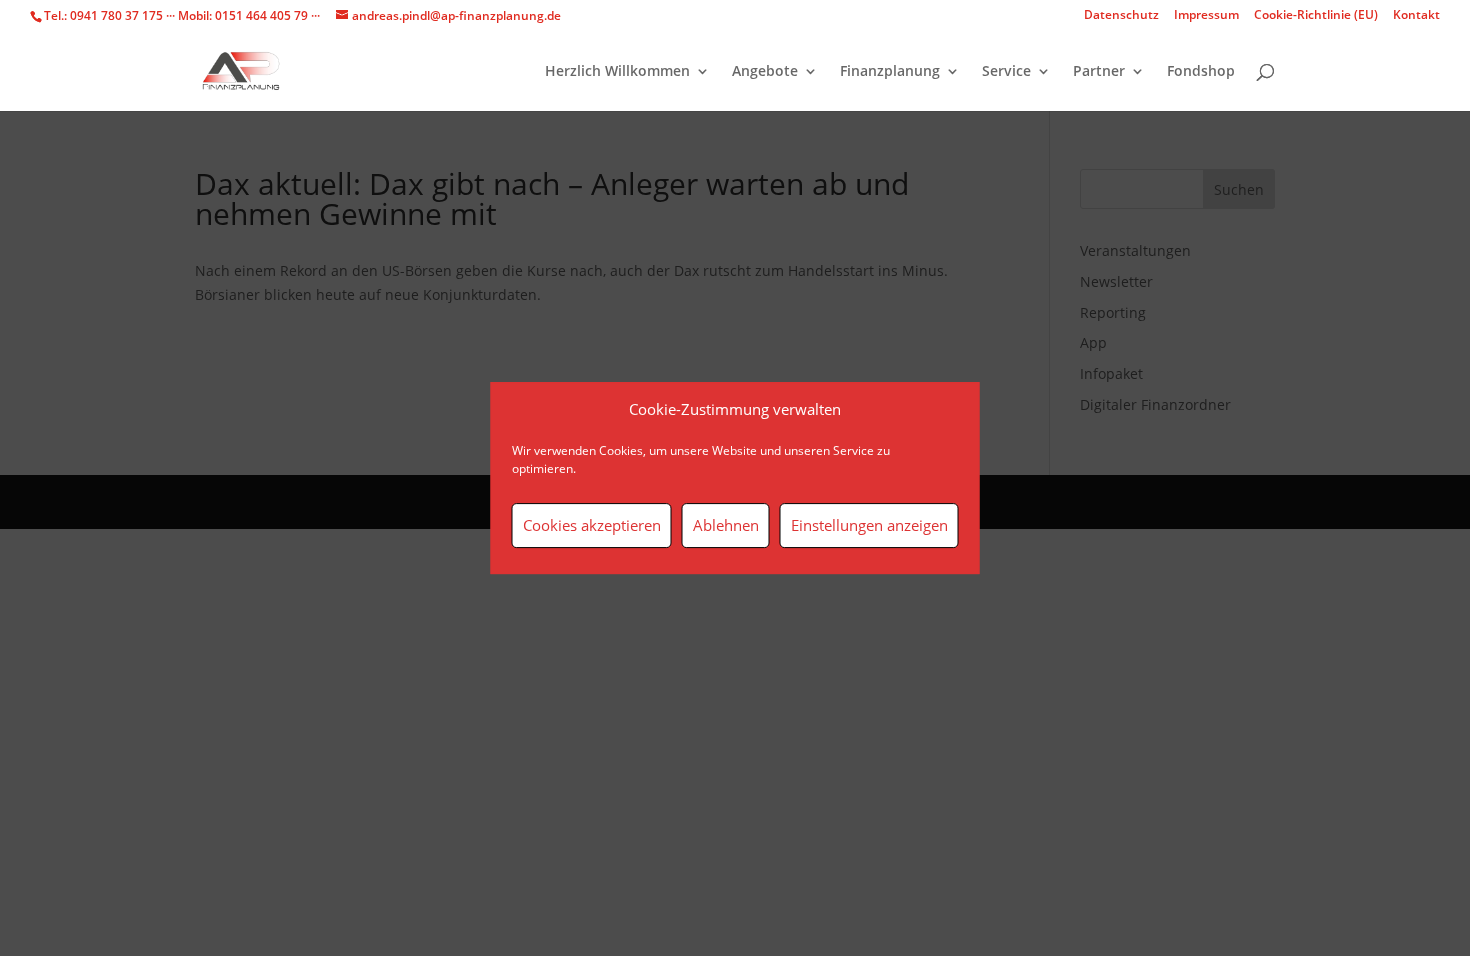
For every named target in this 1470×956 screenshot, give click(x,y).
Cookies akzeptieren (592, 525)
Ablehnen (726, 525)
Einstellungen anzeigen (869, 525)
